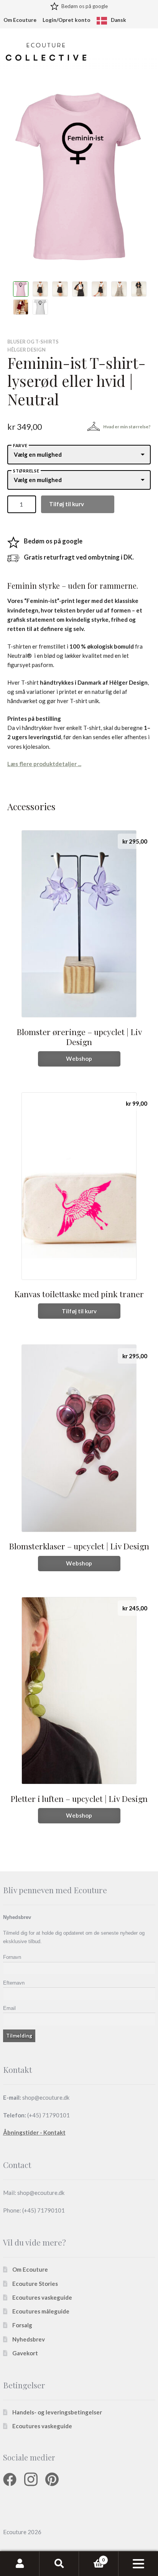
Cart (92, 2557)
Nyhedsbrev (29, 2339)
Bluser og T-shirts (33, 342)
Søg (59, 2564)
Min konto (20, 2564)
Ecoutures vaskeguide (42, 2297)
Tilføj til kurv (67, 504)
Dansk (118, 20)
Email (9, 2008)
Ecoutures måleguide (41, 2311)
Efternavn (14, 1983)
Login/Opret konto (67, 20)
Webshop (79, 1058)
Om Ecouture (20, 20)
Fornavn (12, 1957)
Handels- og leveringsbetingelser (57, 2412)
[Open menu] (138, 2564)
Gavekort (25, 2353)
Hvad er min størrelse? (127, 427)
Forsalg (22, 2325)
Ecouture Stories (35, 2284)
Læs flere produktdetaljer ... (44, 764)
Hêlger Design (26, 350)
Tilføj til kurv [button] (79, 1311)
